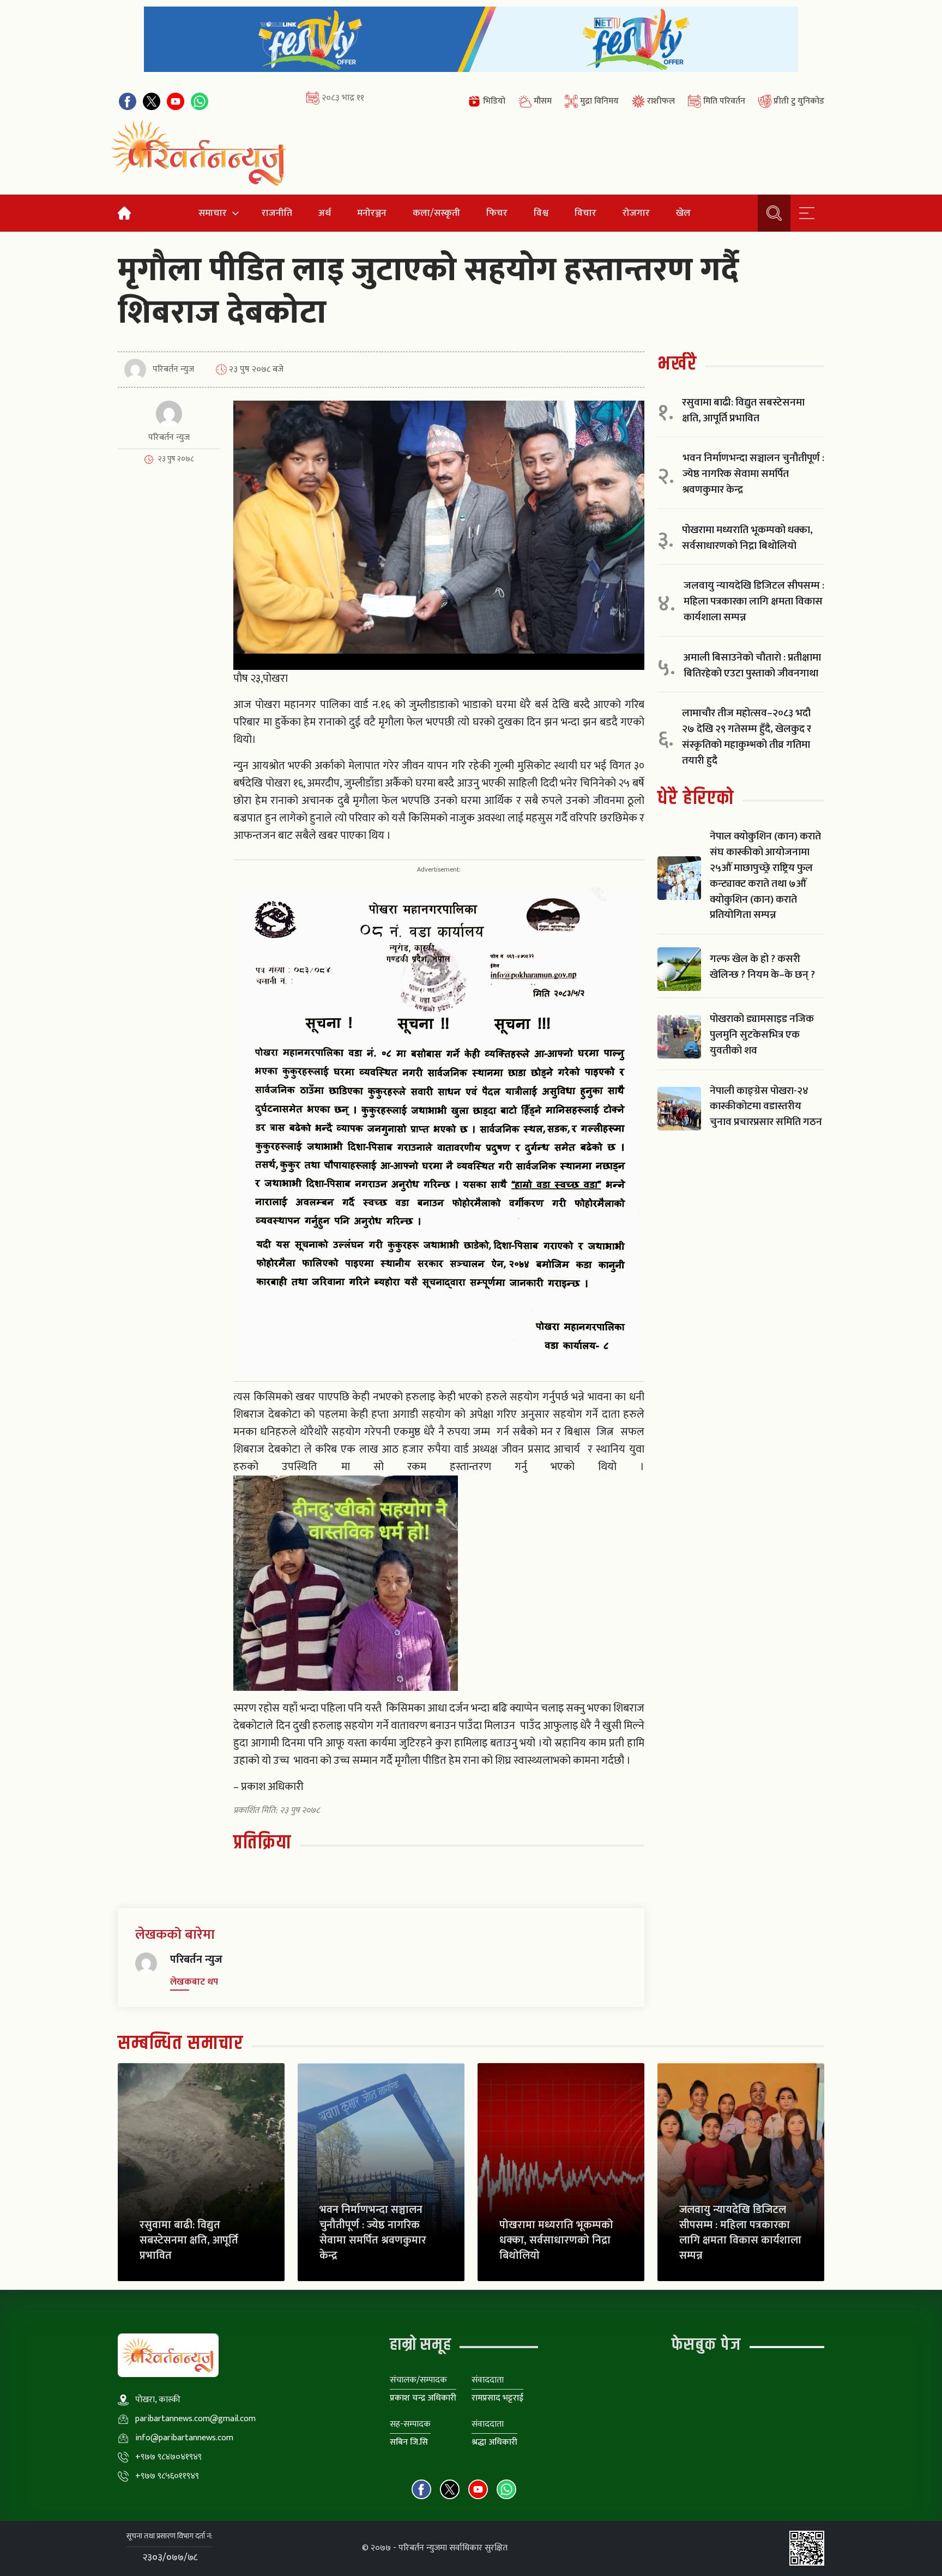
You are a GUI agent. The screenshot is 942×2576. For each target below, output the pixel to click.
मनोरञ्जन (372, 213)
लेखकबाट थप (194, 1982)
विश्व (541, 213)
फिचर (497, 213)
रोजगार (636, 213)
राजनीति (277, 213)
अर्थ (325, 213)
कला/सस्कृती (436, 213)
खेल (683, 213)
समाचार (213, 213)
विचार (585, 213)
